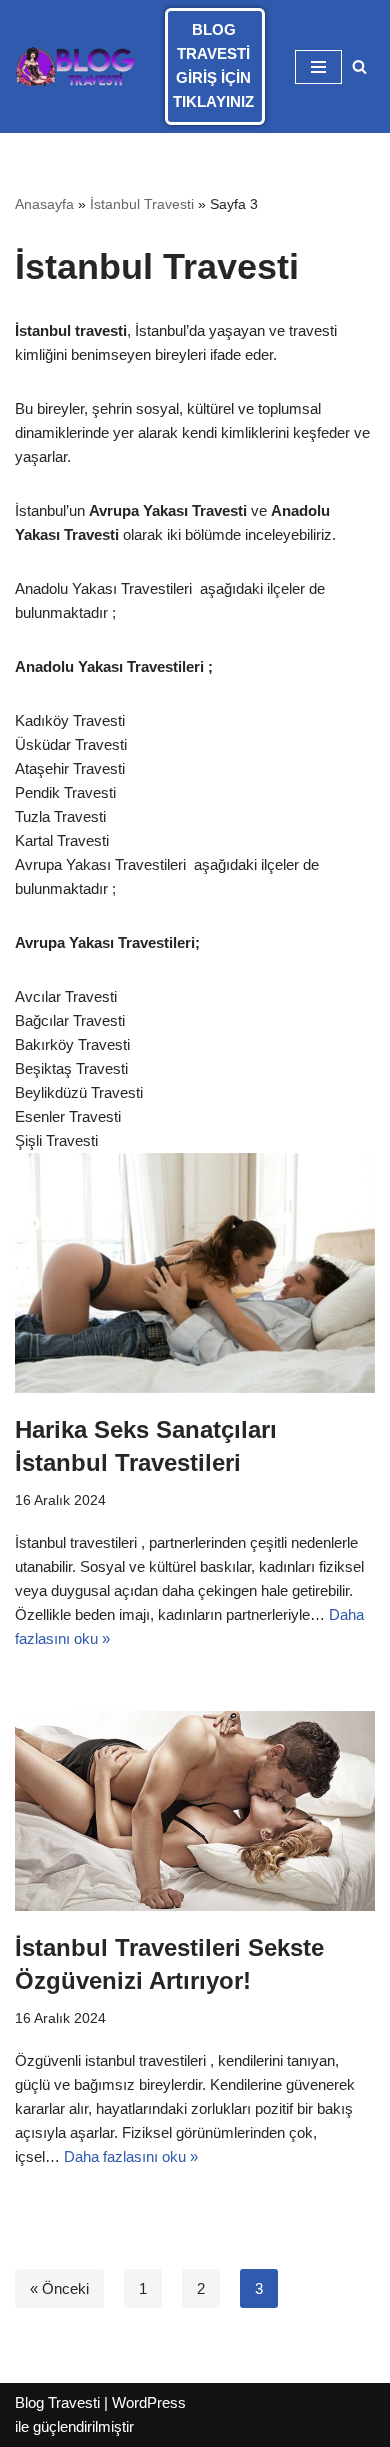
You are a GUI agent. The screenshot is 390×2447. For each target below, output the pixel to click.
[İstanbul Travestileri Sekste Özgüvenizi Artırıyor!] (195, 1810)
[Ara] (359, 66)
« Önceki (59, 2288)
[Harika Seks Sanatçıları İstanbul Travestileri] (195, 1273)
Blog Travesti (57, 2402)
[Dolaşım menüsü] (318, 67)
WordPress (149, 2402)
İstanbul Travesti (142, 204)
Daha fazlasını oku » (131, 2156)
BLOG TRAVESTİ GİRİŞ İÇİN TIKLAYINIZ (213, 65)
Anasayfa (44, 204)
